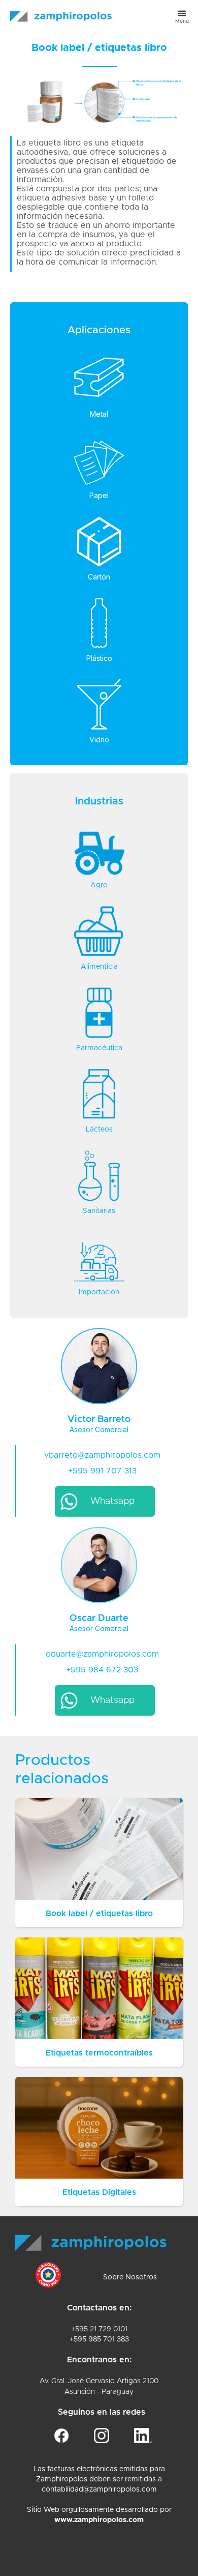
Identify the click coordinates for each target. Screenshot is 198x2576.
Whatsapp (112, 1501)
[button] (182, 16)
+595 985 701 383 (99, 2339)
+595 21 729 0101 (99, 2329)
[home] (58, 11)
